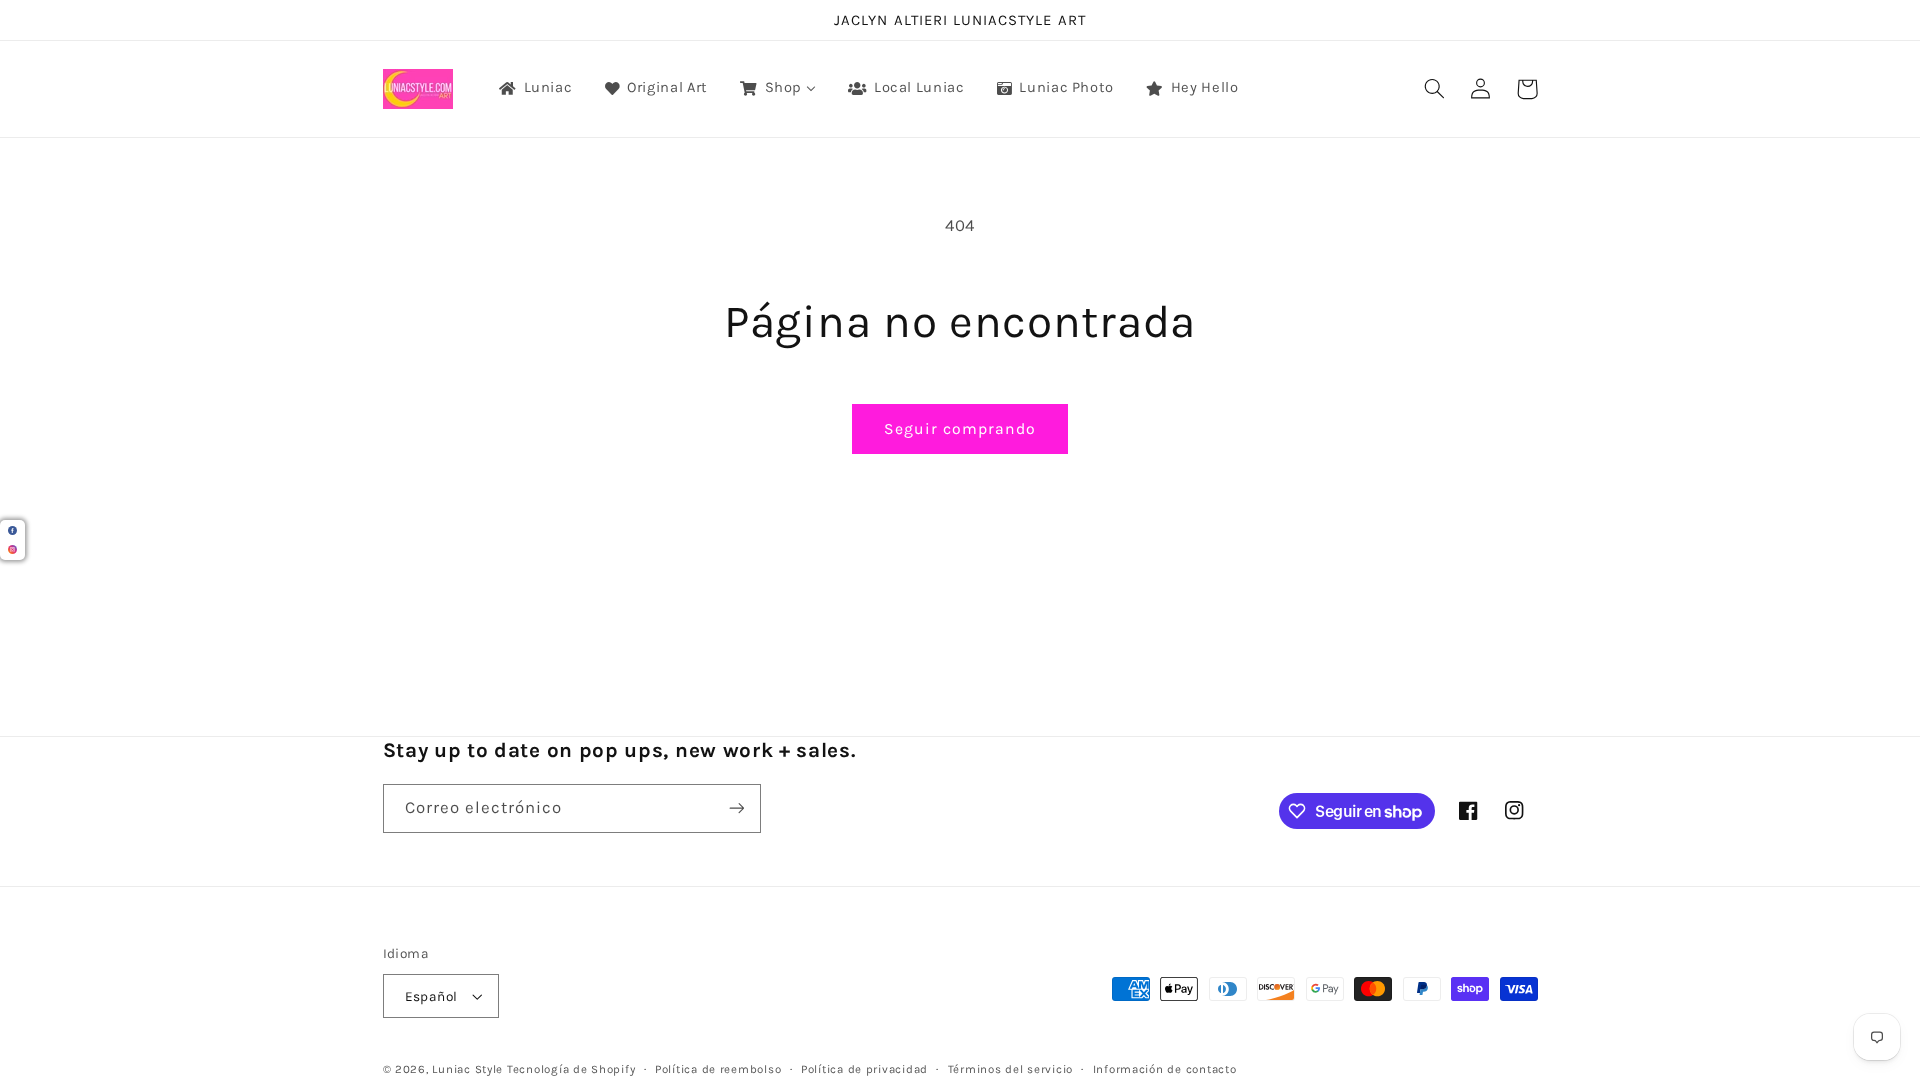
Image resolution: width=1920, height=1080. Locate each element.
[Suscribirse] (736, 808)
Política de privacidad (864, 1069)
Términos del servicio (1010, 1069)
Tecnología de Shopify (571, 1069)
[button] (1435, 89)
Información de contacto (1165, 1069)
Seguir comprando (960, 429)
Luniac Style (467, 1069)
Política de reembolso (718, 1069)
